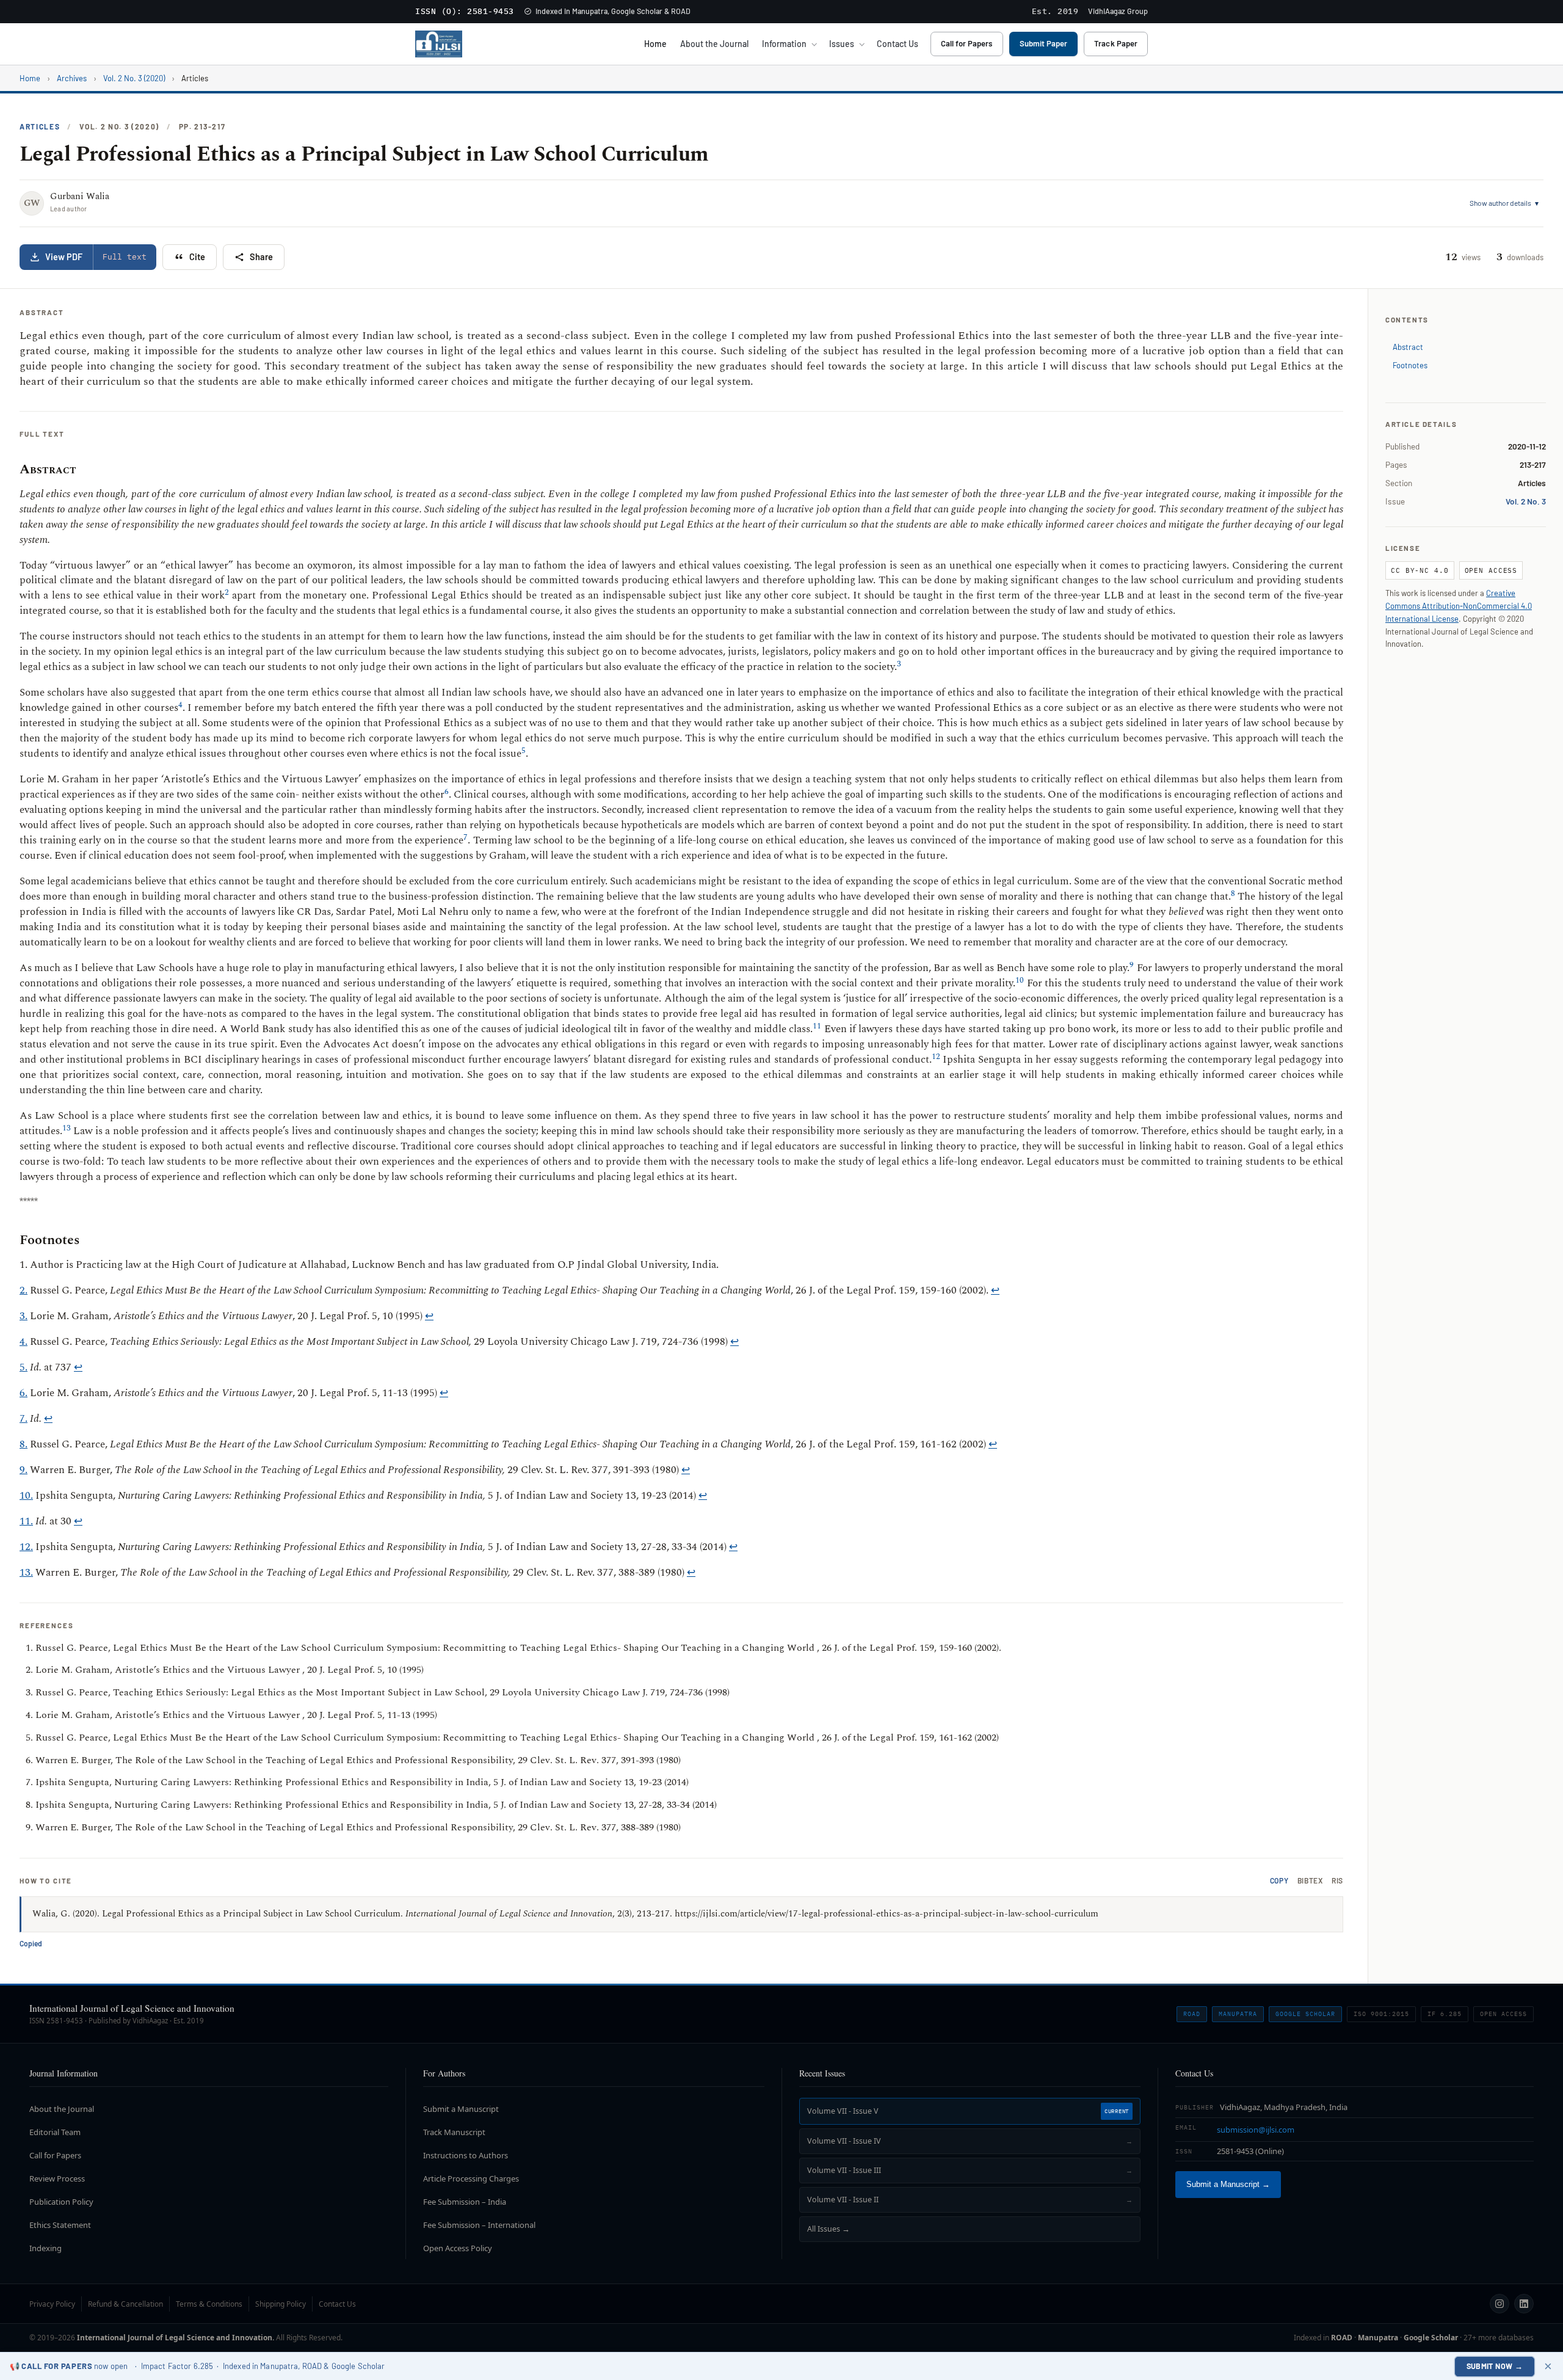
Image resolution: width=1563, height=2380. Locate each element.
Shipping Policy (281, 2304)
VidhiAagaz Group (1118, 11)
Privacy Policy (52, 2304)
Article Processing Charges (471, 2178)
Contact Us (898, 44)
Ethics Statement (60, 2225)
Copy (1279, 1881)
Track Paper (1116, 43)
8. (24, 1444)
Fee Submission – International (479, 2225)
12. (26, 1547)
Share (261, 257)
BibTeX (1310, 1881)
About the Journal (714, 44)
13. (26, 1573)
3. (24, 1316)
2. (24, 1290)
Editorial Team (55, 2132)
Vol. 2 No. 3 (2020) (134, 78)
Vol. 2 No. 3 (1526, 501)
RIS (1337, 1881)
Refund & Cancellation (125, 2304)
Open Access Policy (458, 2248)
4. (24, 1342)
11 (817, 1026)
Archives (72, 78)
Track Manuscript (454, 2132)
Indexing (45, 2248)
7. (24, 1419)
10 (1020, 980)
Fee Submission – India (465, 2202)
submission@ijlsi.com (1256, 2130)
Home (655, 44)
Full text (125, 257)
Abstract (1408, 347)
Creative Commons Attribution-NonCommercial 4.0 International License (1459, 606)
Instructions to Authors (466, 2155)
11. (26, 1521)
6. (24, 1393)
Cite (197, 257)
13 (67, 1128)
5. (24, 1367)
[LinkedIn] (1524, 2304)
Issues (842, 44)
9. (24, 1470)
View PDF (64, 257)
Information (784, 44)
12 (936, 1057)
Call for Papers (967, 43)
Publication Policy (61, 2202)
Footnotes (1410, 365)
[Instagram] (1500, 2304)
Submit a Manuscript (461, 2109)
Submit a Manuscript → (1228, 2185)
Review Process (57, 2178)
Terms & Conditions (209, 2304)
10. (26, 1496)
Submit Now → (1495, 2366)
